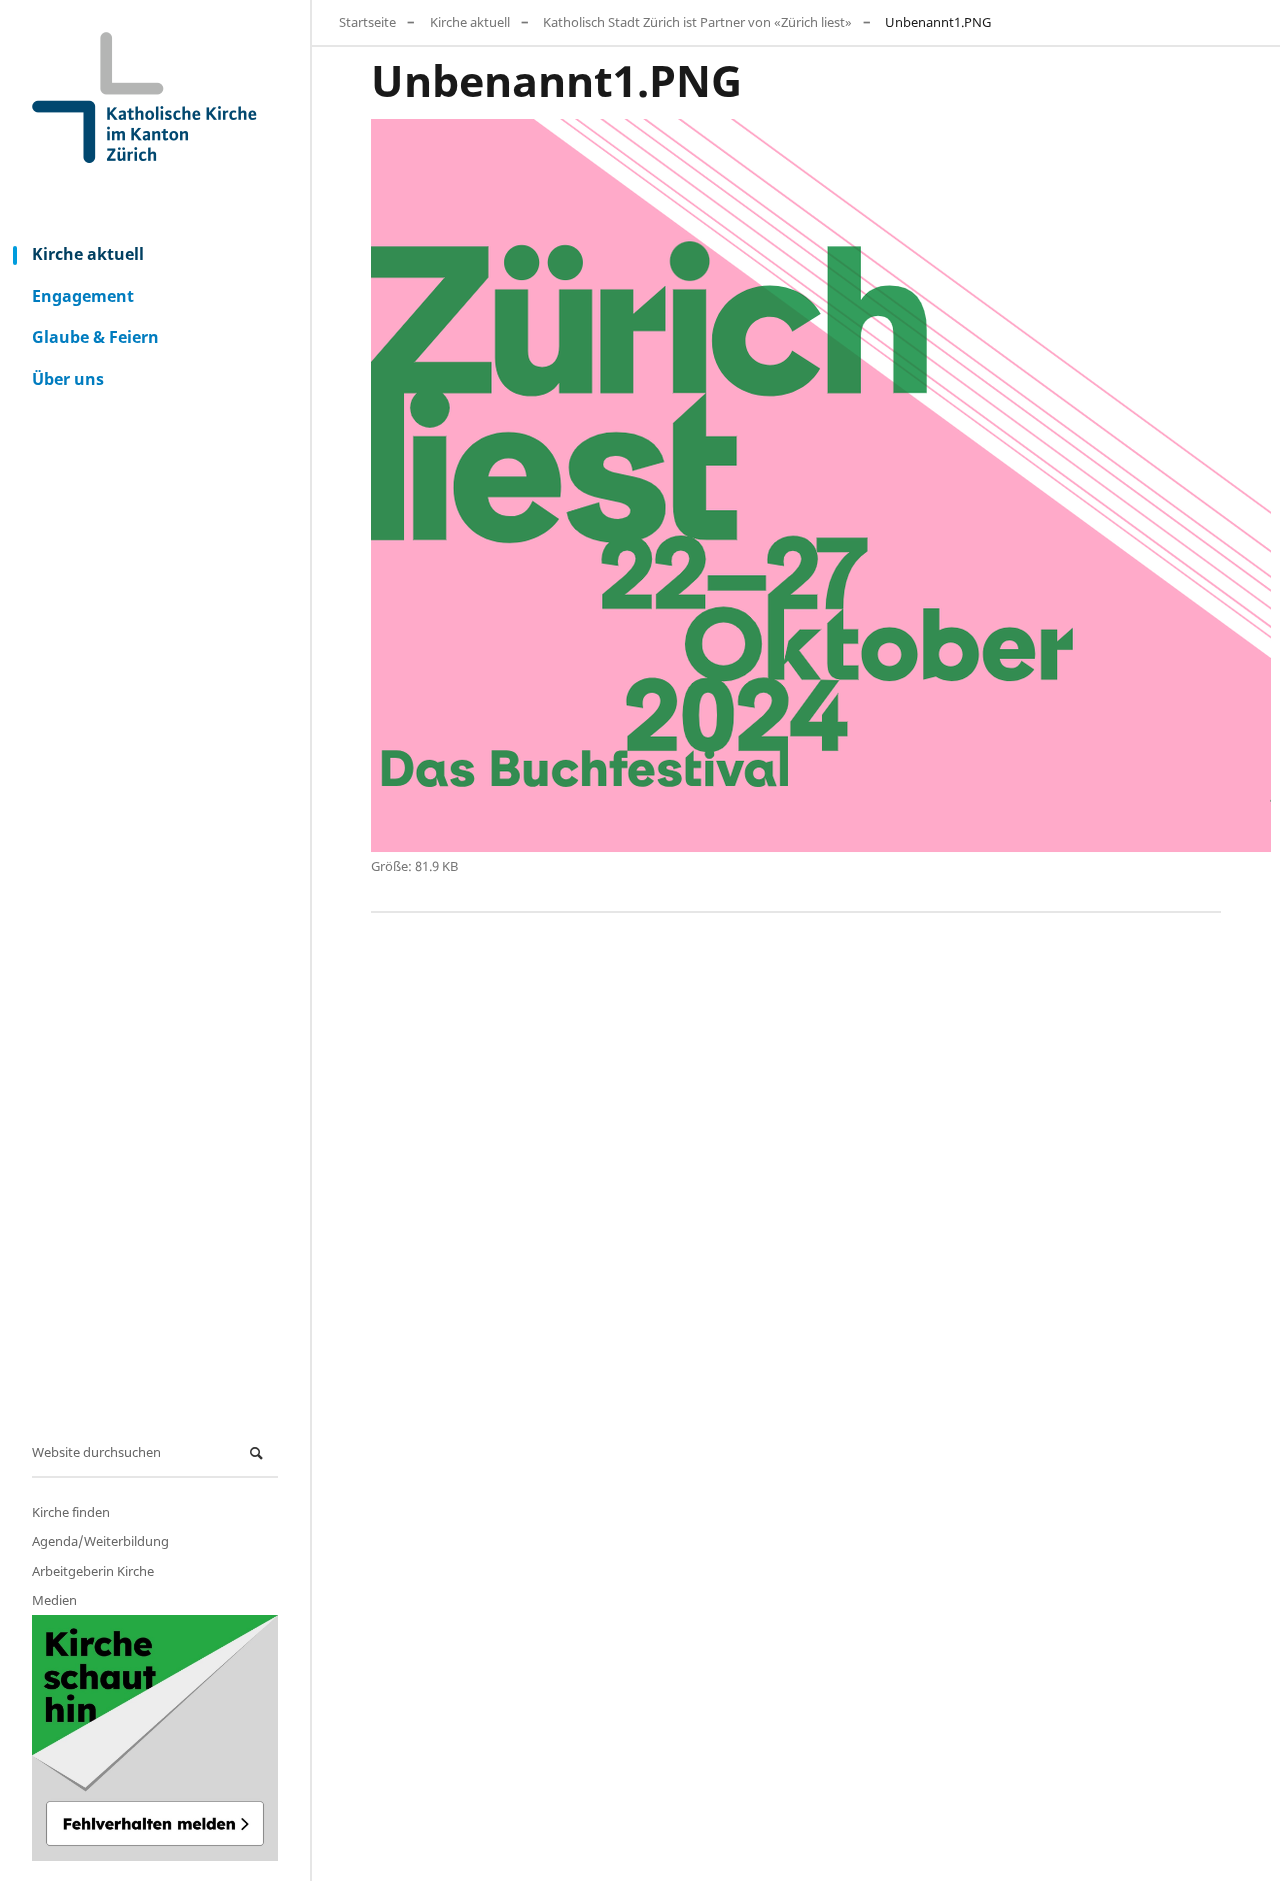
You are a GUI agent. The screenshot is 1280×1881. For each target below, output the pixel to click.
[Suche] (259, 1453)
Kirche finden (71, 1512)
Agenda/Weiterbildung (100, 1541)
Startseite (367, 22)
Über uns (68, 379)
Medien (54, 1600)
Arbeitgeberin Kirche (93, 1571)
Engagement (83, 296)
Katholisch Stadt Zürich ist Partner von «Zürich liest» (697, 22)
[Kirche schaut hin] (155, 1738)
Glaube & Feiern (95, 337)
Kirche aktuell (88, 254)
